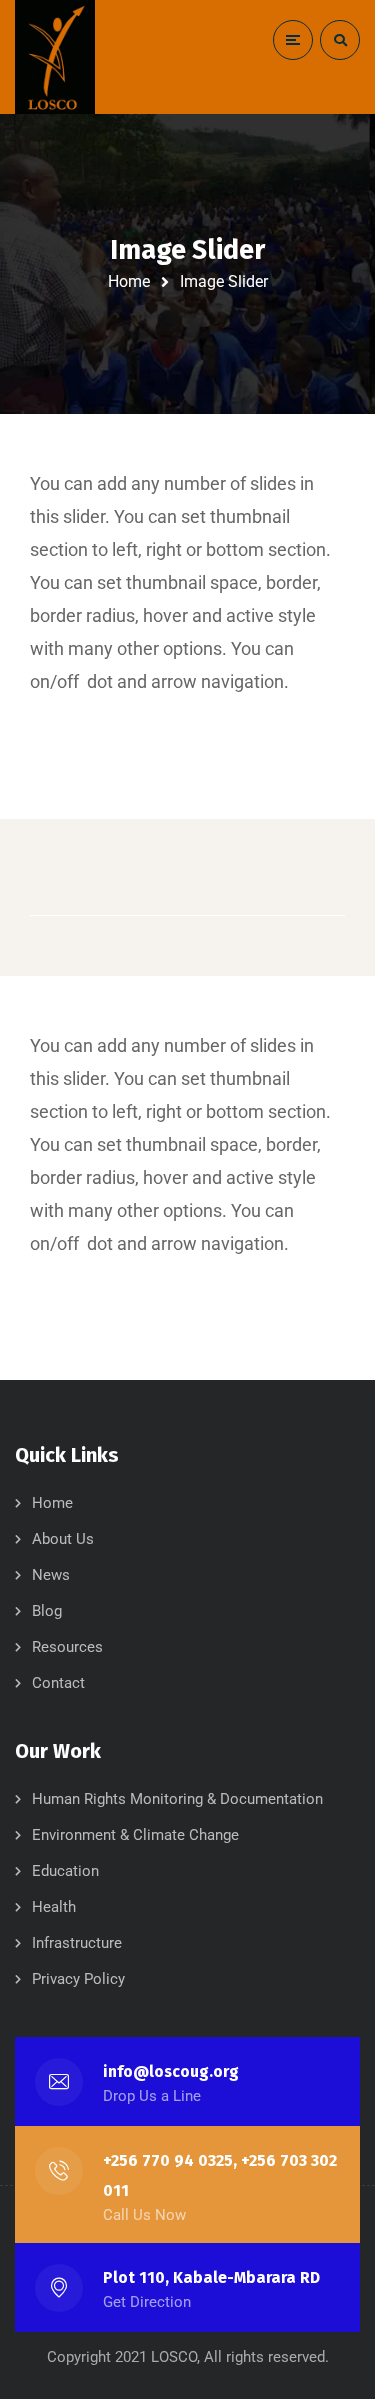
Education (65, 1871)
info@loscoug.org (171, 2071)
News (51, 1575)
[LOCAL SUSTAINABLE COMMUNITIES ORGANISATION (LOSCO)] (55, 57)
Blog (47, 1611)
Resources (67, 1647)
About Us (63, 1539)
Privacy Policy (78, 1979)
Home (129, 281)
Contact (58, 1683)
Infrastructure (77, 1943)
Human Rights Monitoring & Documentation (177, 1799)
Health (54, 1907)
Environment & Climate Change (135, 1835)
